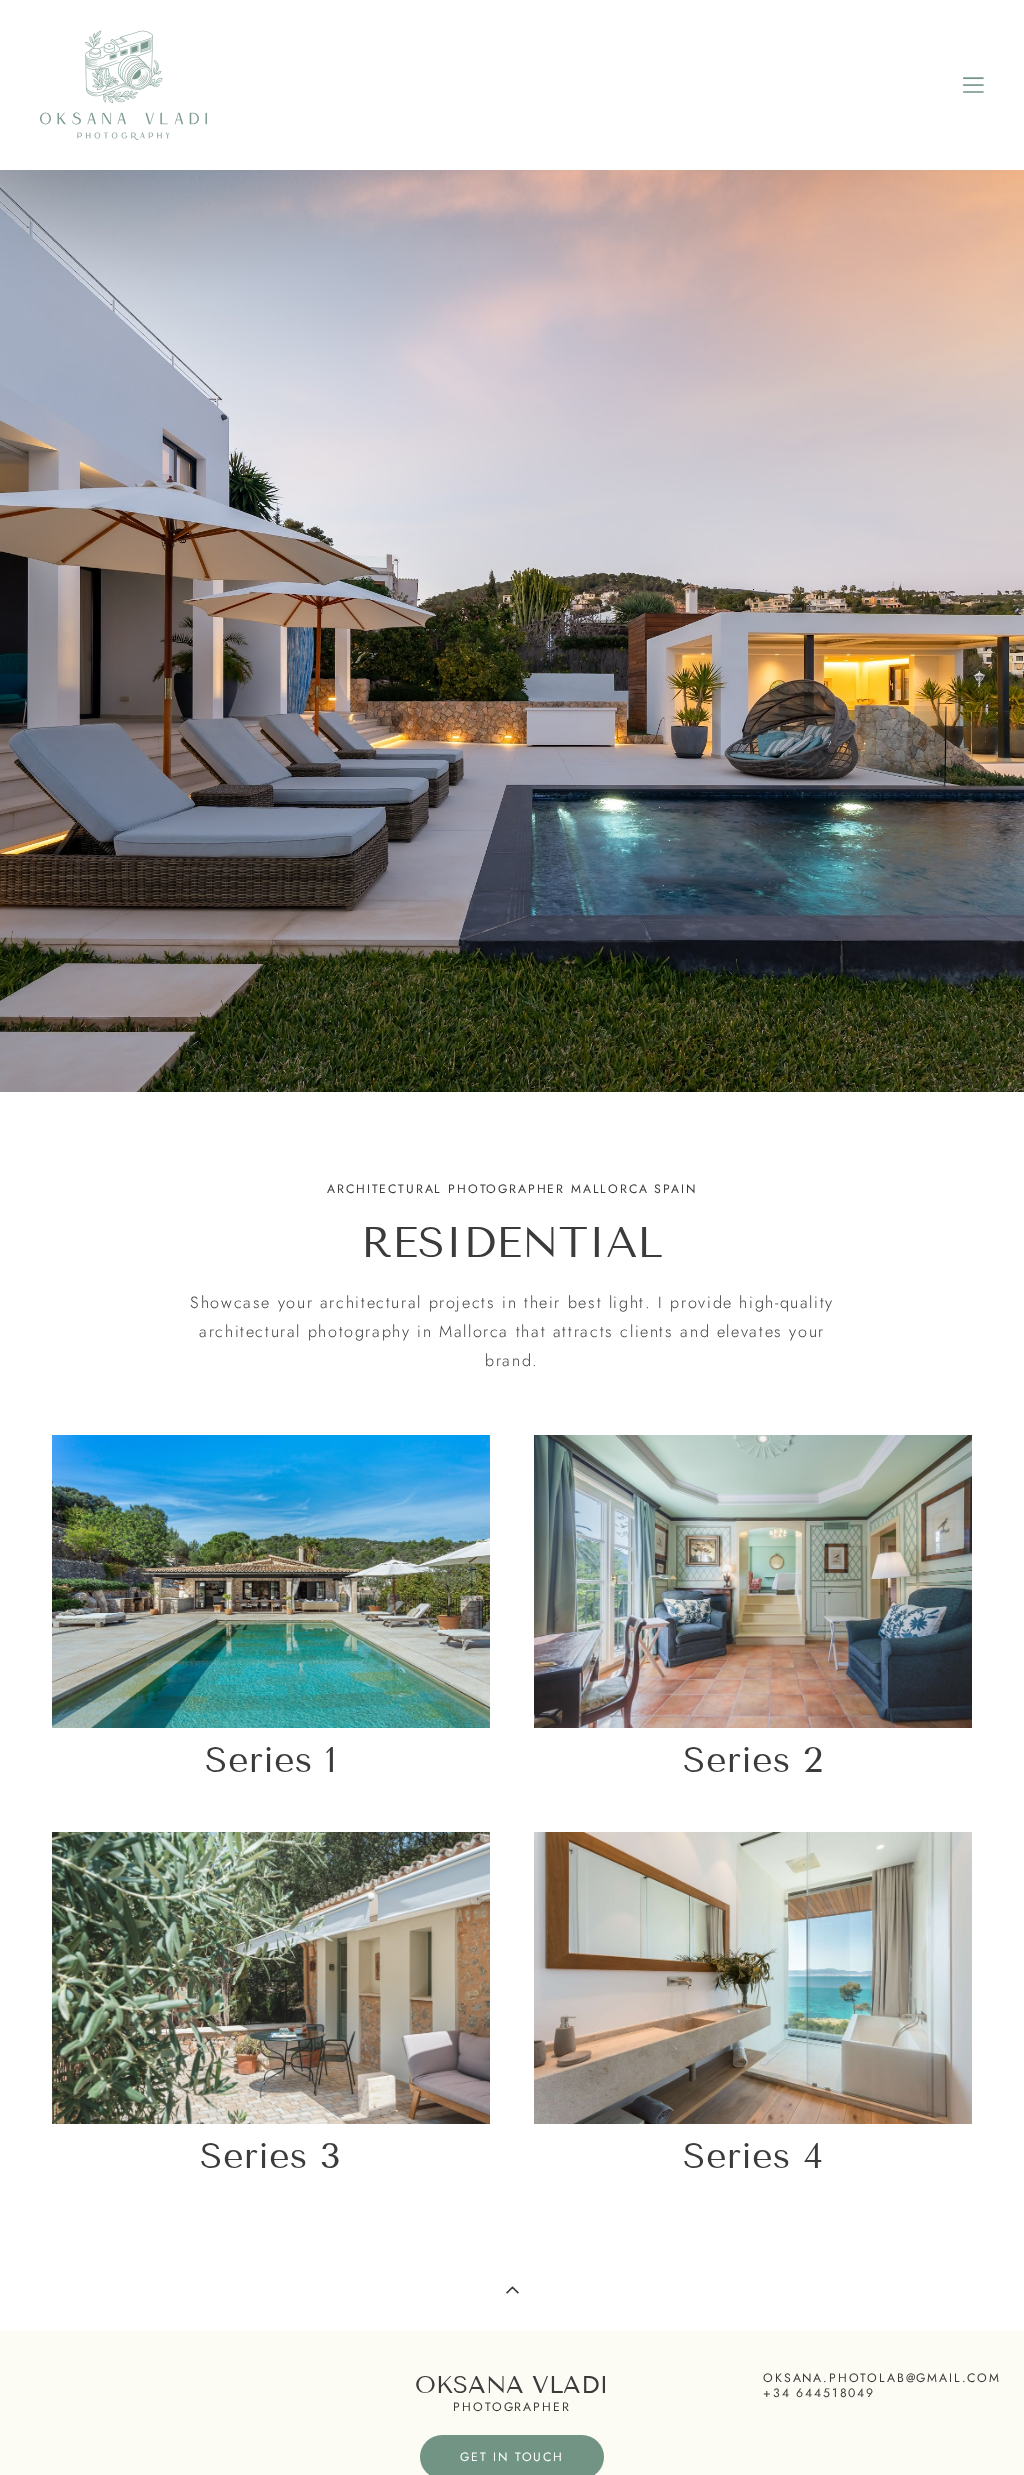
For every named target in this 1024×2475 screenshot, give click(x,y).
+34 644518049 (819, 2393)
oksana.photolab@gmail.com (882, 2378)
